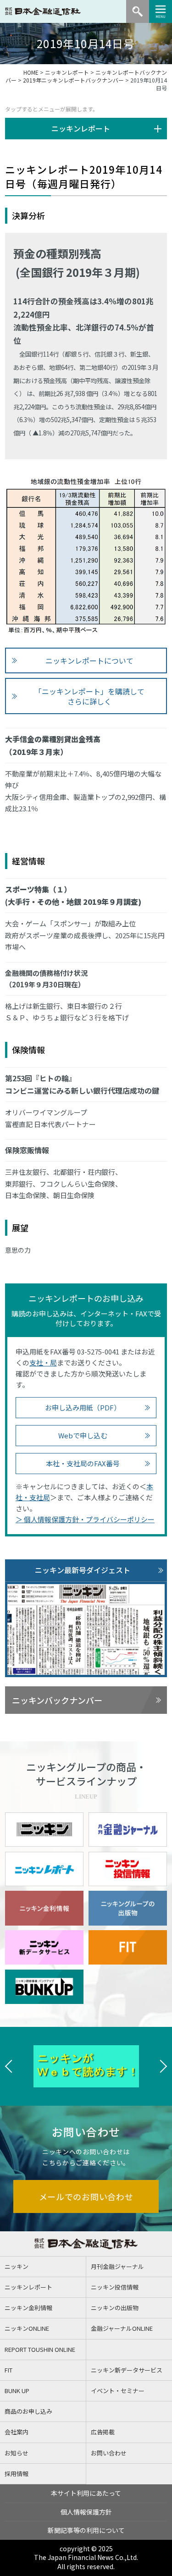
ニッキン (17, 2266)
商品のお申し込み (28, 2411)
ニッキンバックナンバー (57, 1700)
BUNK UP (17, 2391)
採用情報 (17, 2474)
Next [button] (163, 2066)
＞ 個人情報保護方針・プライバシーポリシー (85, 1519)
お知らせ (17, 2453)
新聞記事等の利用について (86, 2530)
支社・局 (43, 1362)
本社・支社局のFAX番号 (83, 1463)
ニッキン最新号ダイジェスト (83, 1570)
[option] (86, 2066)
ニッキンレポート (67, 72)
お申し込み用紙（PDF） (83, 1407)
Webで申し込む (83, 1435)
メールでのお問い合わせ (86, 2196)
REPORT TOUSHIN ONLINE (40, 2349)
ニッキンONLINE (27, 2328)
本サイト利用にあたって (86, 2493)
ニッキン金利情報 (28, 2308)
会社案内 (17, 2432)
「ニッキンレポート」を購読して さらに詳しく (89, 696)
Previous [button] (9, 2066)
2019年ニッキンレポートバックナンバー (73, 80)
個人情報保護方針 (86, 2512)
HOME (31, 72)
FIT (8, 2370)
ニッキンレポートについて (89, 661)
